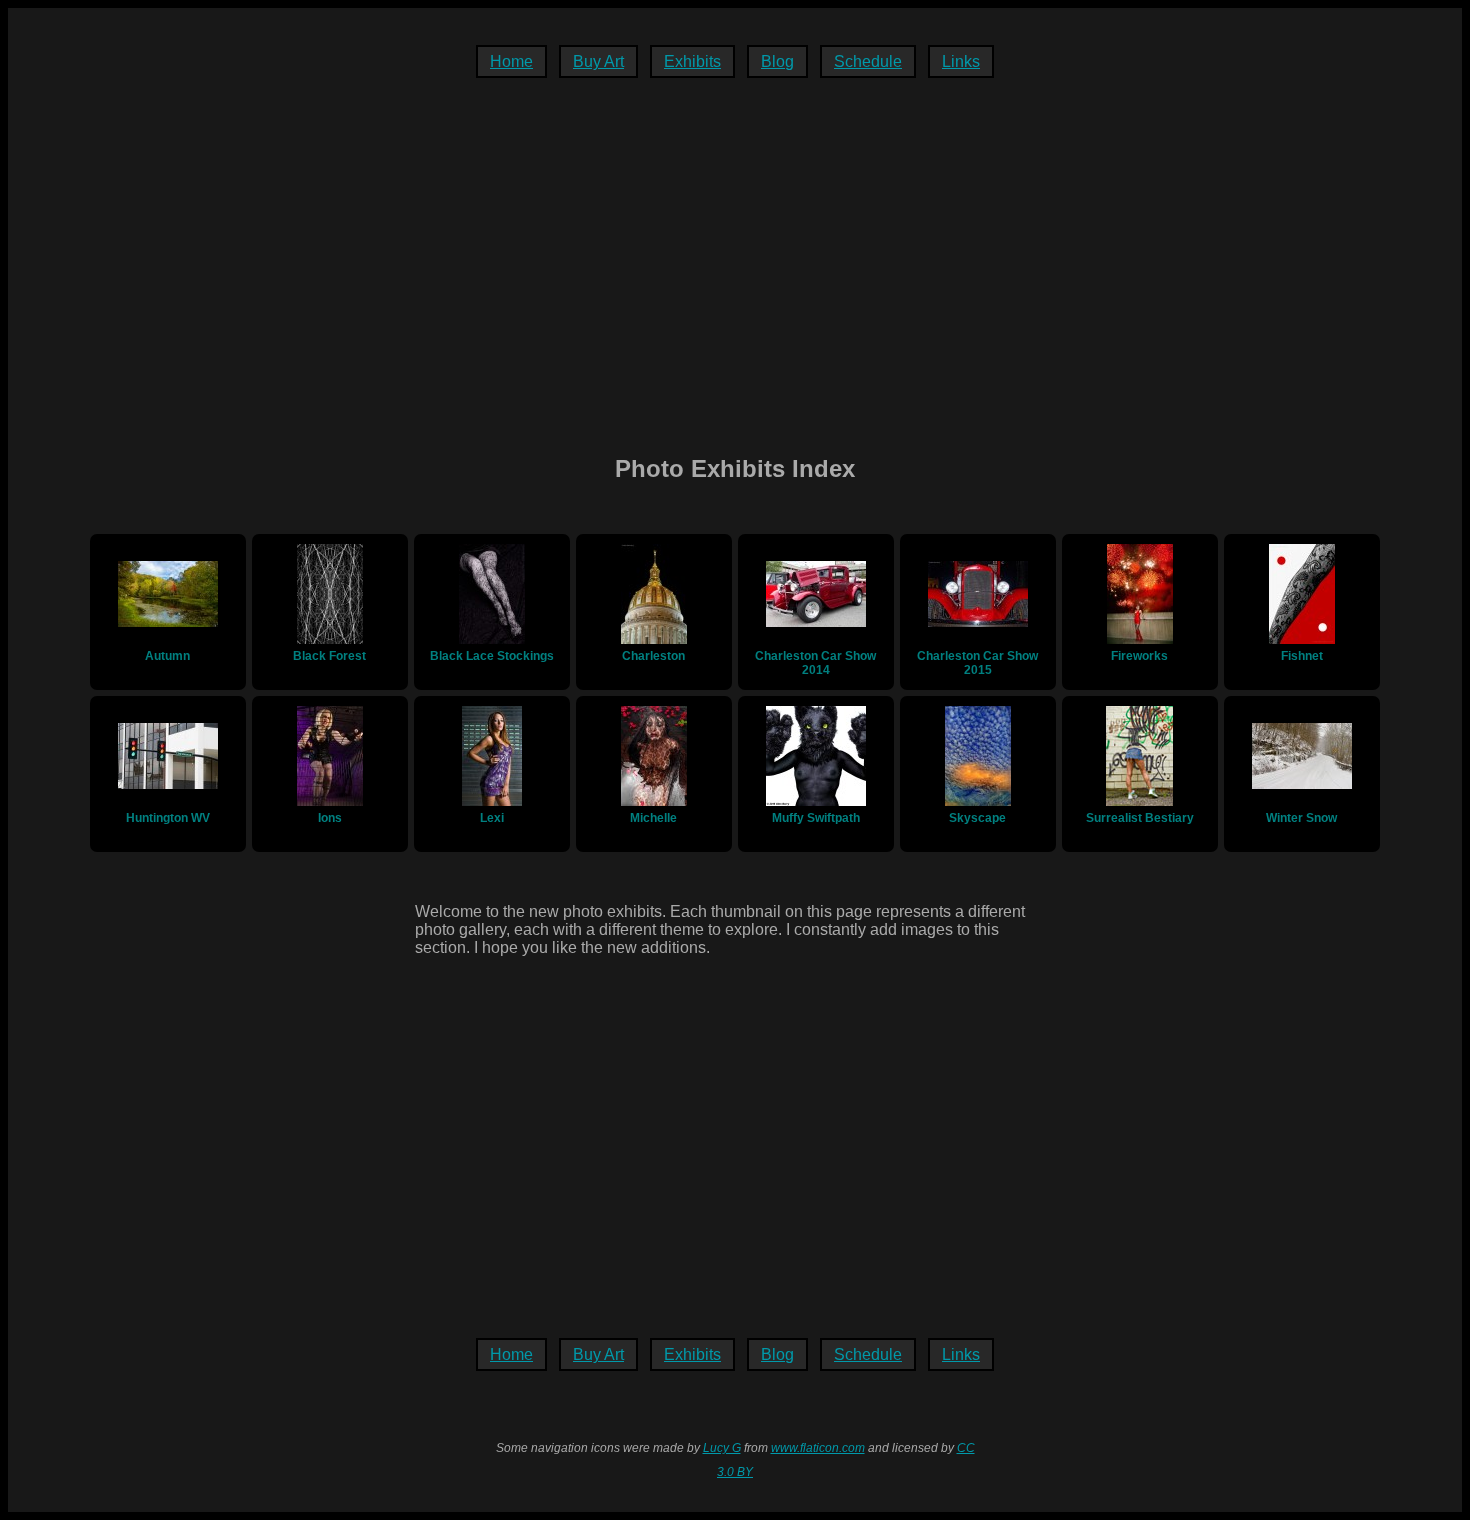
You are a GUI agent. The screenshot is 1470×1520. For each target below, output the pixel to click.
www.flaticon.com (818, 1448)
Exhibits (692, 61)
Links (961, 61)
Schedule (868, 61)
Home (511, 61)
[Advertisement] (735, 271)
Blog (777, 61)
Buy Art (598, 61)
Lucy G (722, 1448)
